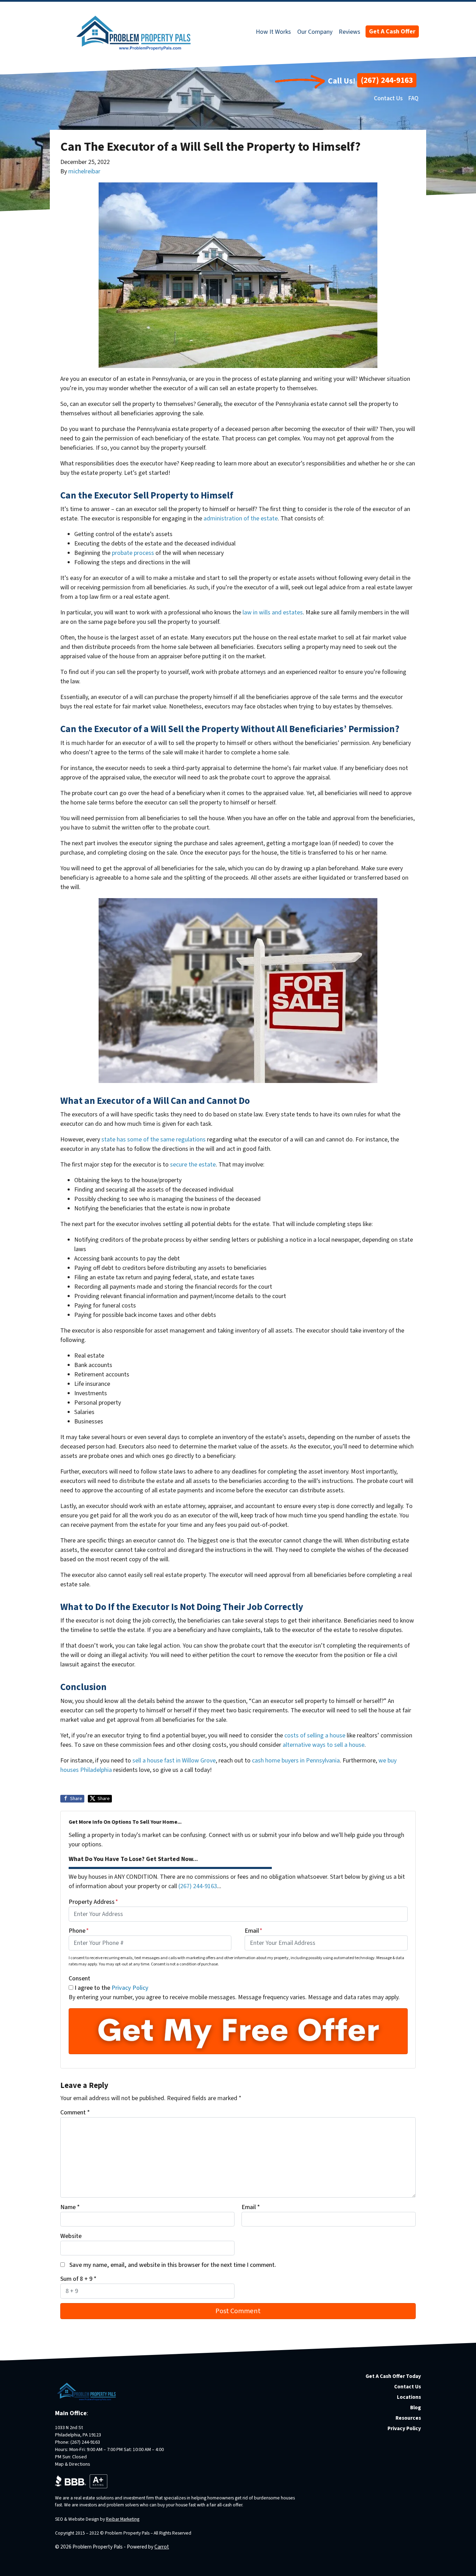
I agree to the (112, 1988)
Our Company (315, 32)
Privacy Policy (130, 1988)
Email (254, 1931)
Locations (409, 2397)
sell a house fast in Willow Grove (174, 1761)
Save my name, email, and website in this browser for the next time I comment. (173, 2265)
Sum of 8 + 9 (78, 2279)
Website (71, 2236)
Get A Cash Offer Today (393, 2376)
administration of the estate (241, 519)
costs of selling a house (315, 1735)
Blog (416, 2408)
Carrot (162, 2547)
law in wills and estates (273, 612)
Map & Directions (73, 2464)
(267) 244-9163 (387, 80)
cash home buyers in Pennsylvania (296, 1761)
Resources (408, 2418)
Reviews (350, 32)
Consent (79, 1978)
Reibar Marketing (123, 2519)
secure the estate (193, 1165)
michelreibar (84, 171)
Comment (75, 2112)
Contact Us (388, 98)
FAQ (413, 98)
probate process (133, 553)
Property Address (93, 1902)
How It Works (273, 32)
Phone (79, 1931)
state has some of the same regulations (153, 1140)
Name (70, 2207)
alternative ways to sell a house (324, 1745)
